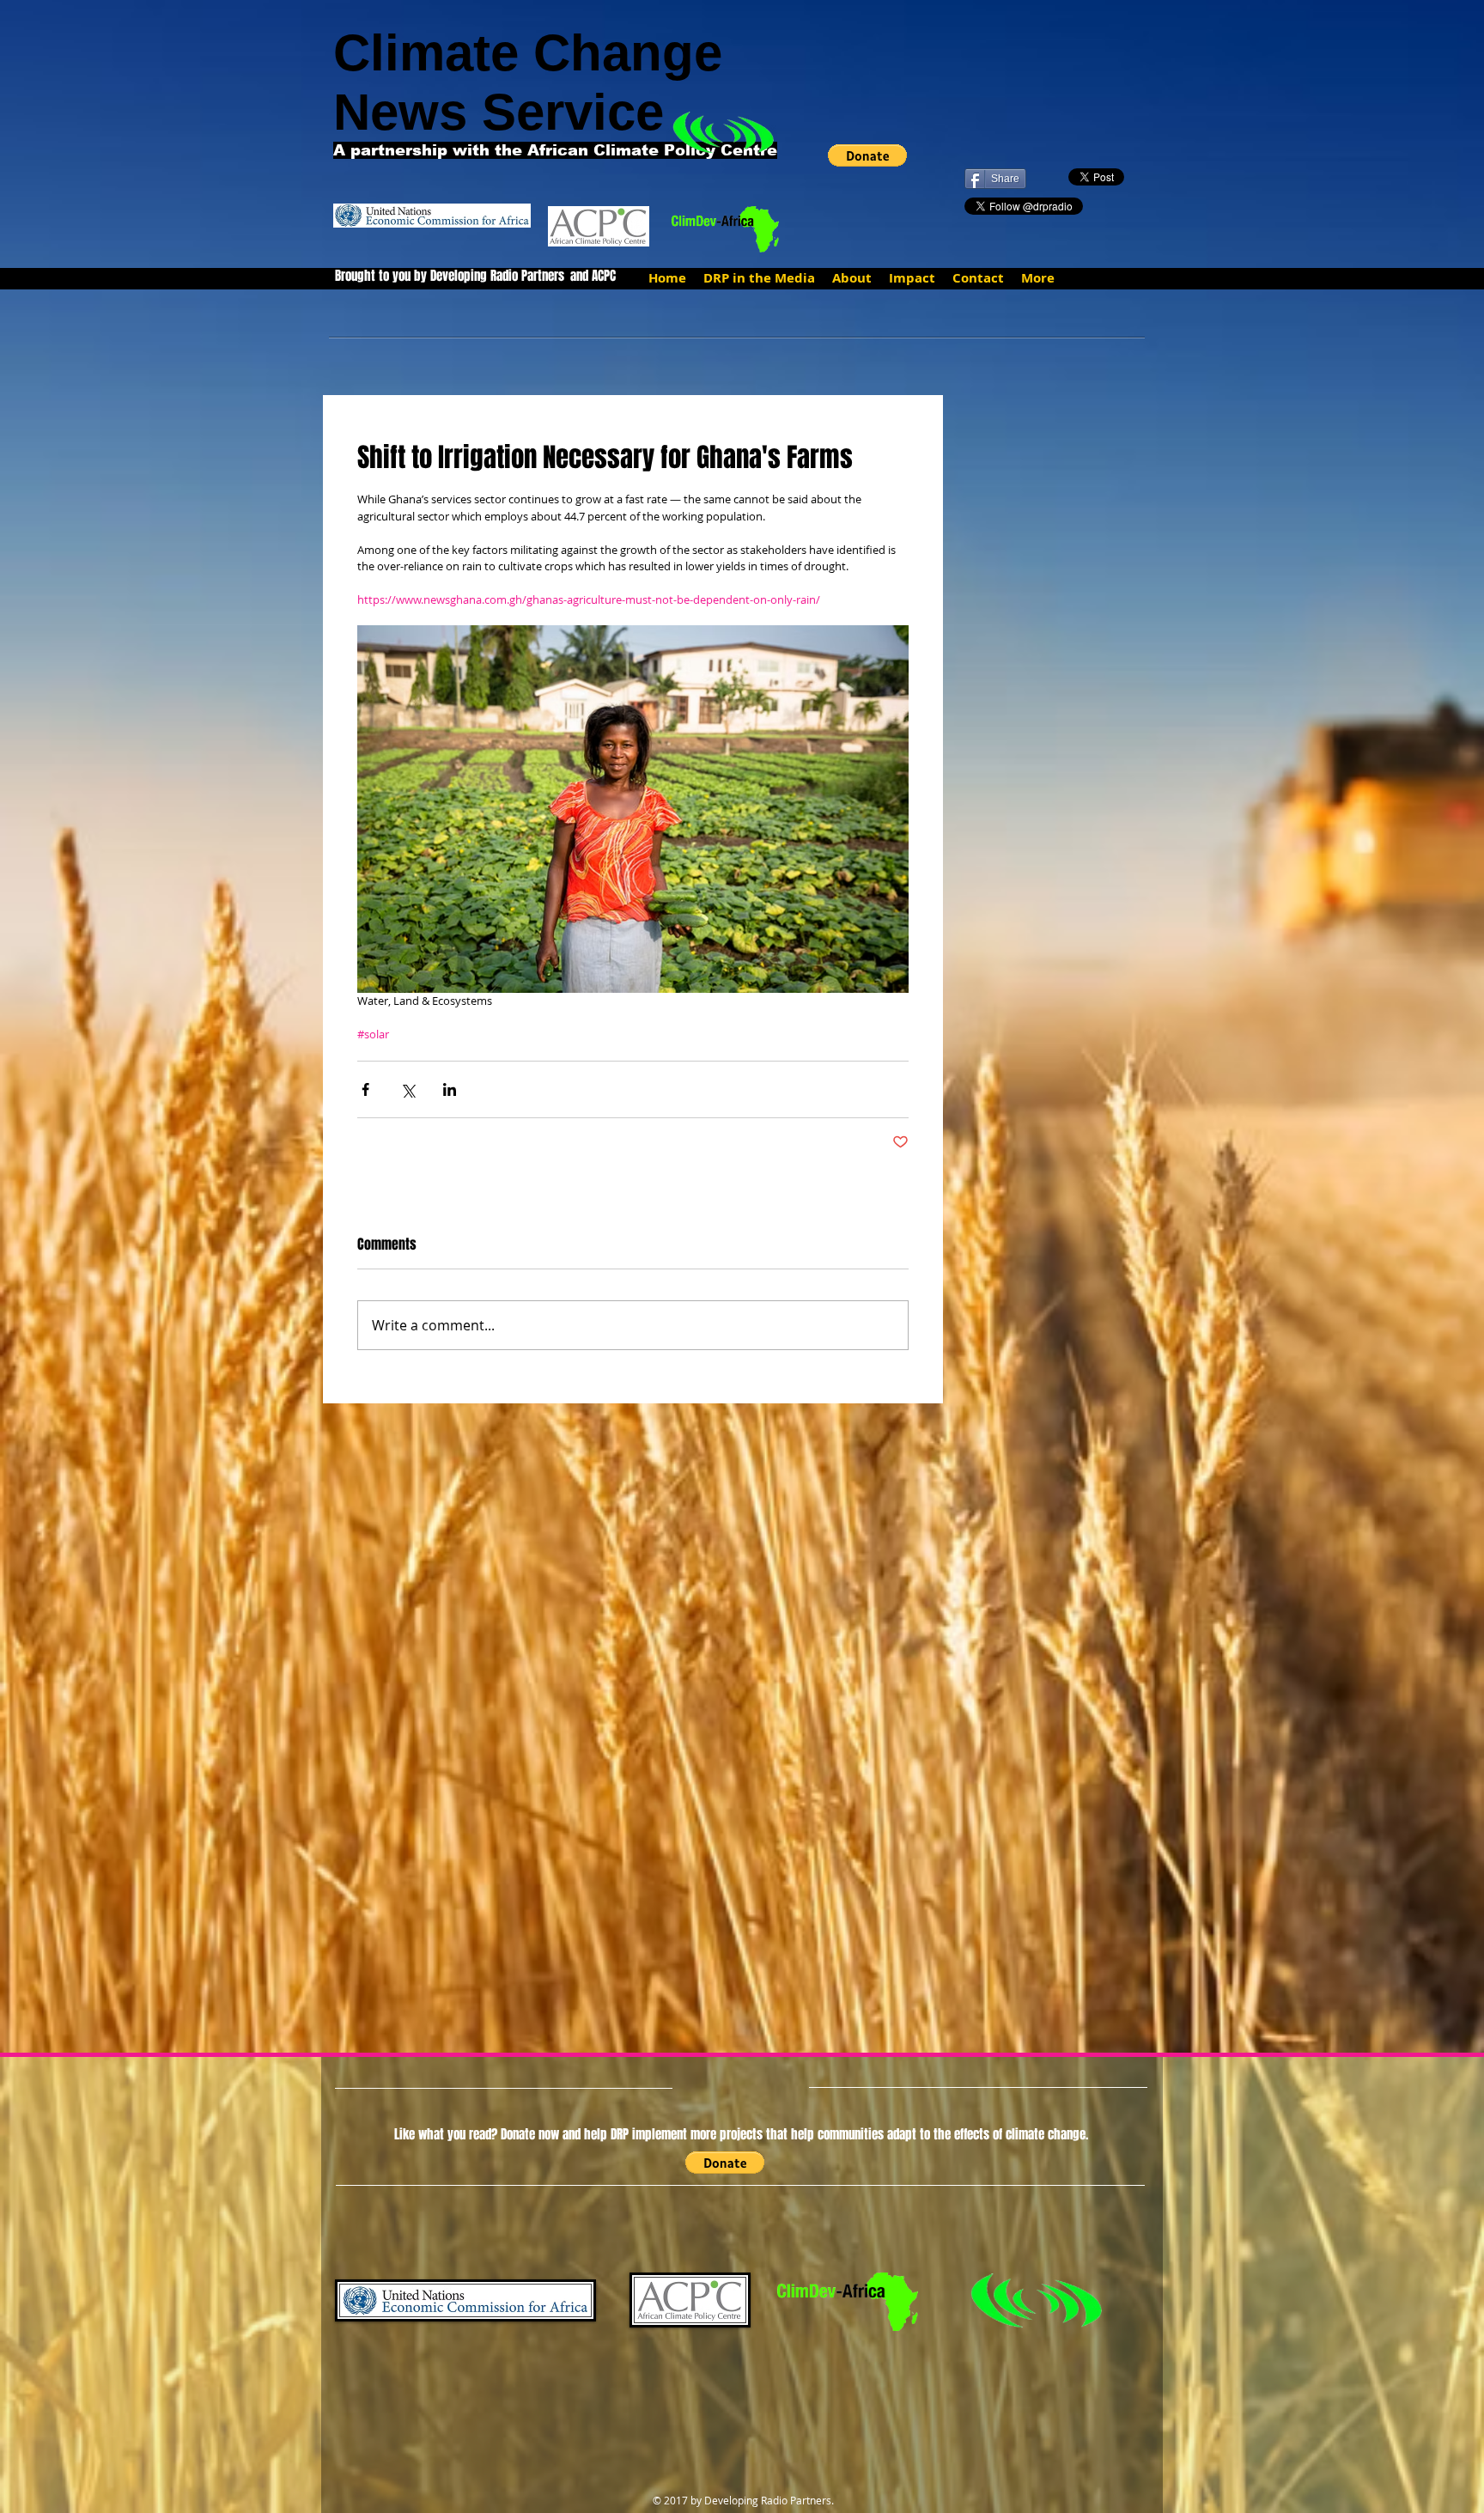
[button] (867, 155)
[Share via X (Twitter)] (407, 1089)
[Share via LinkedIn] (450, 1089)
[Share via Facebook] (365, 1089)
